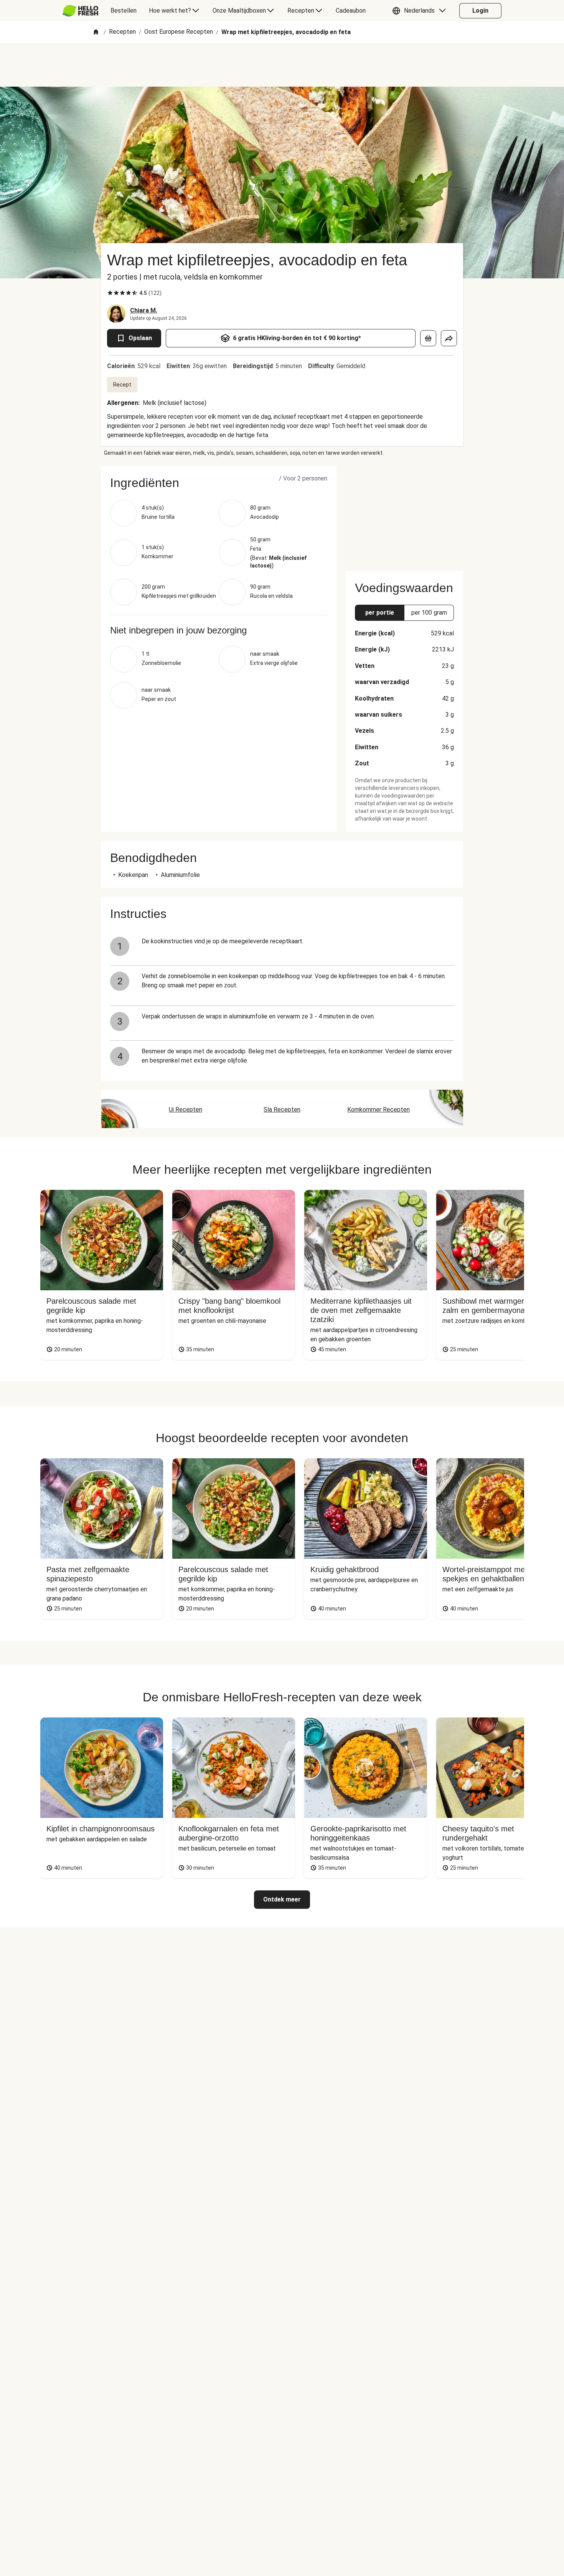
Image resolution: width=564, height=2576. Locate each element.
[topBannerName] (282, 65)
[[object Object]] (428, 338)
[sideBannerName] (404, 514)
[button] (421, 11)
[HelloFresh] (80, 11)
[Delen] (449, 338)
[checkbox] (110, 293)
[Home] (96, 32)
